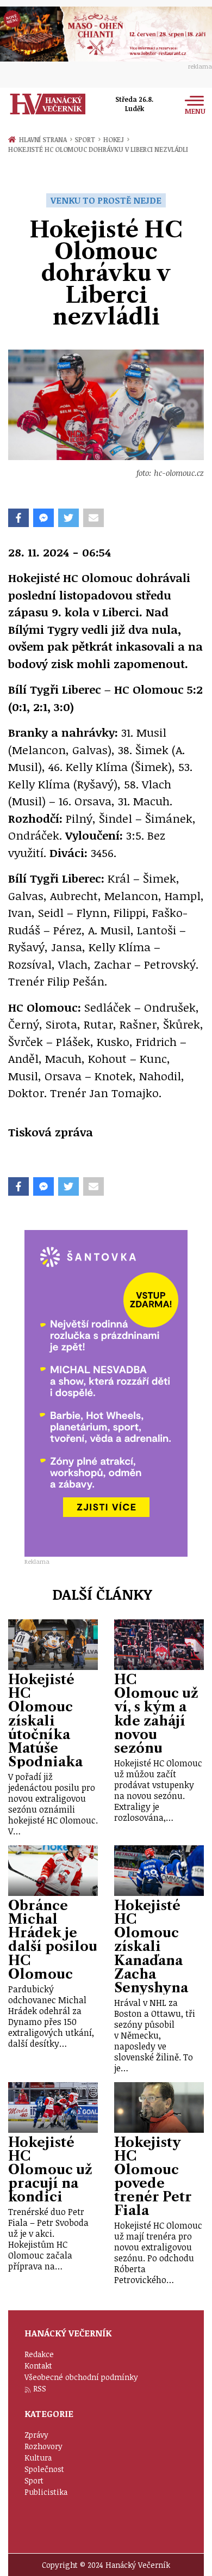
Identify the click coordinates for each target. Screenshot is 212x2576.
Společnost (44, 2469)
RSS (40, 2388)
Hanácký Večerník (48, 104)
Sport (87, 139)
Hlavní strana (45, 139)
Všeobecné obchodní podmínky (81, 2377)
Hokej (116, 139)
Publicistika (46, 2492)
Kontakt (38, 2366)
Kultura (38, 2458)
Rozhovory (43, 2446)
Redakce (39, 2354)
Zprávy (36, 2435)
